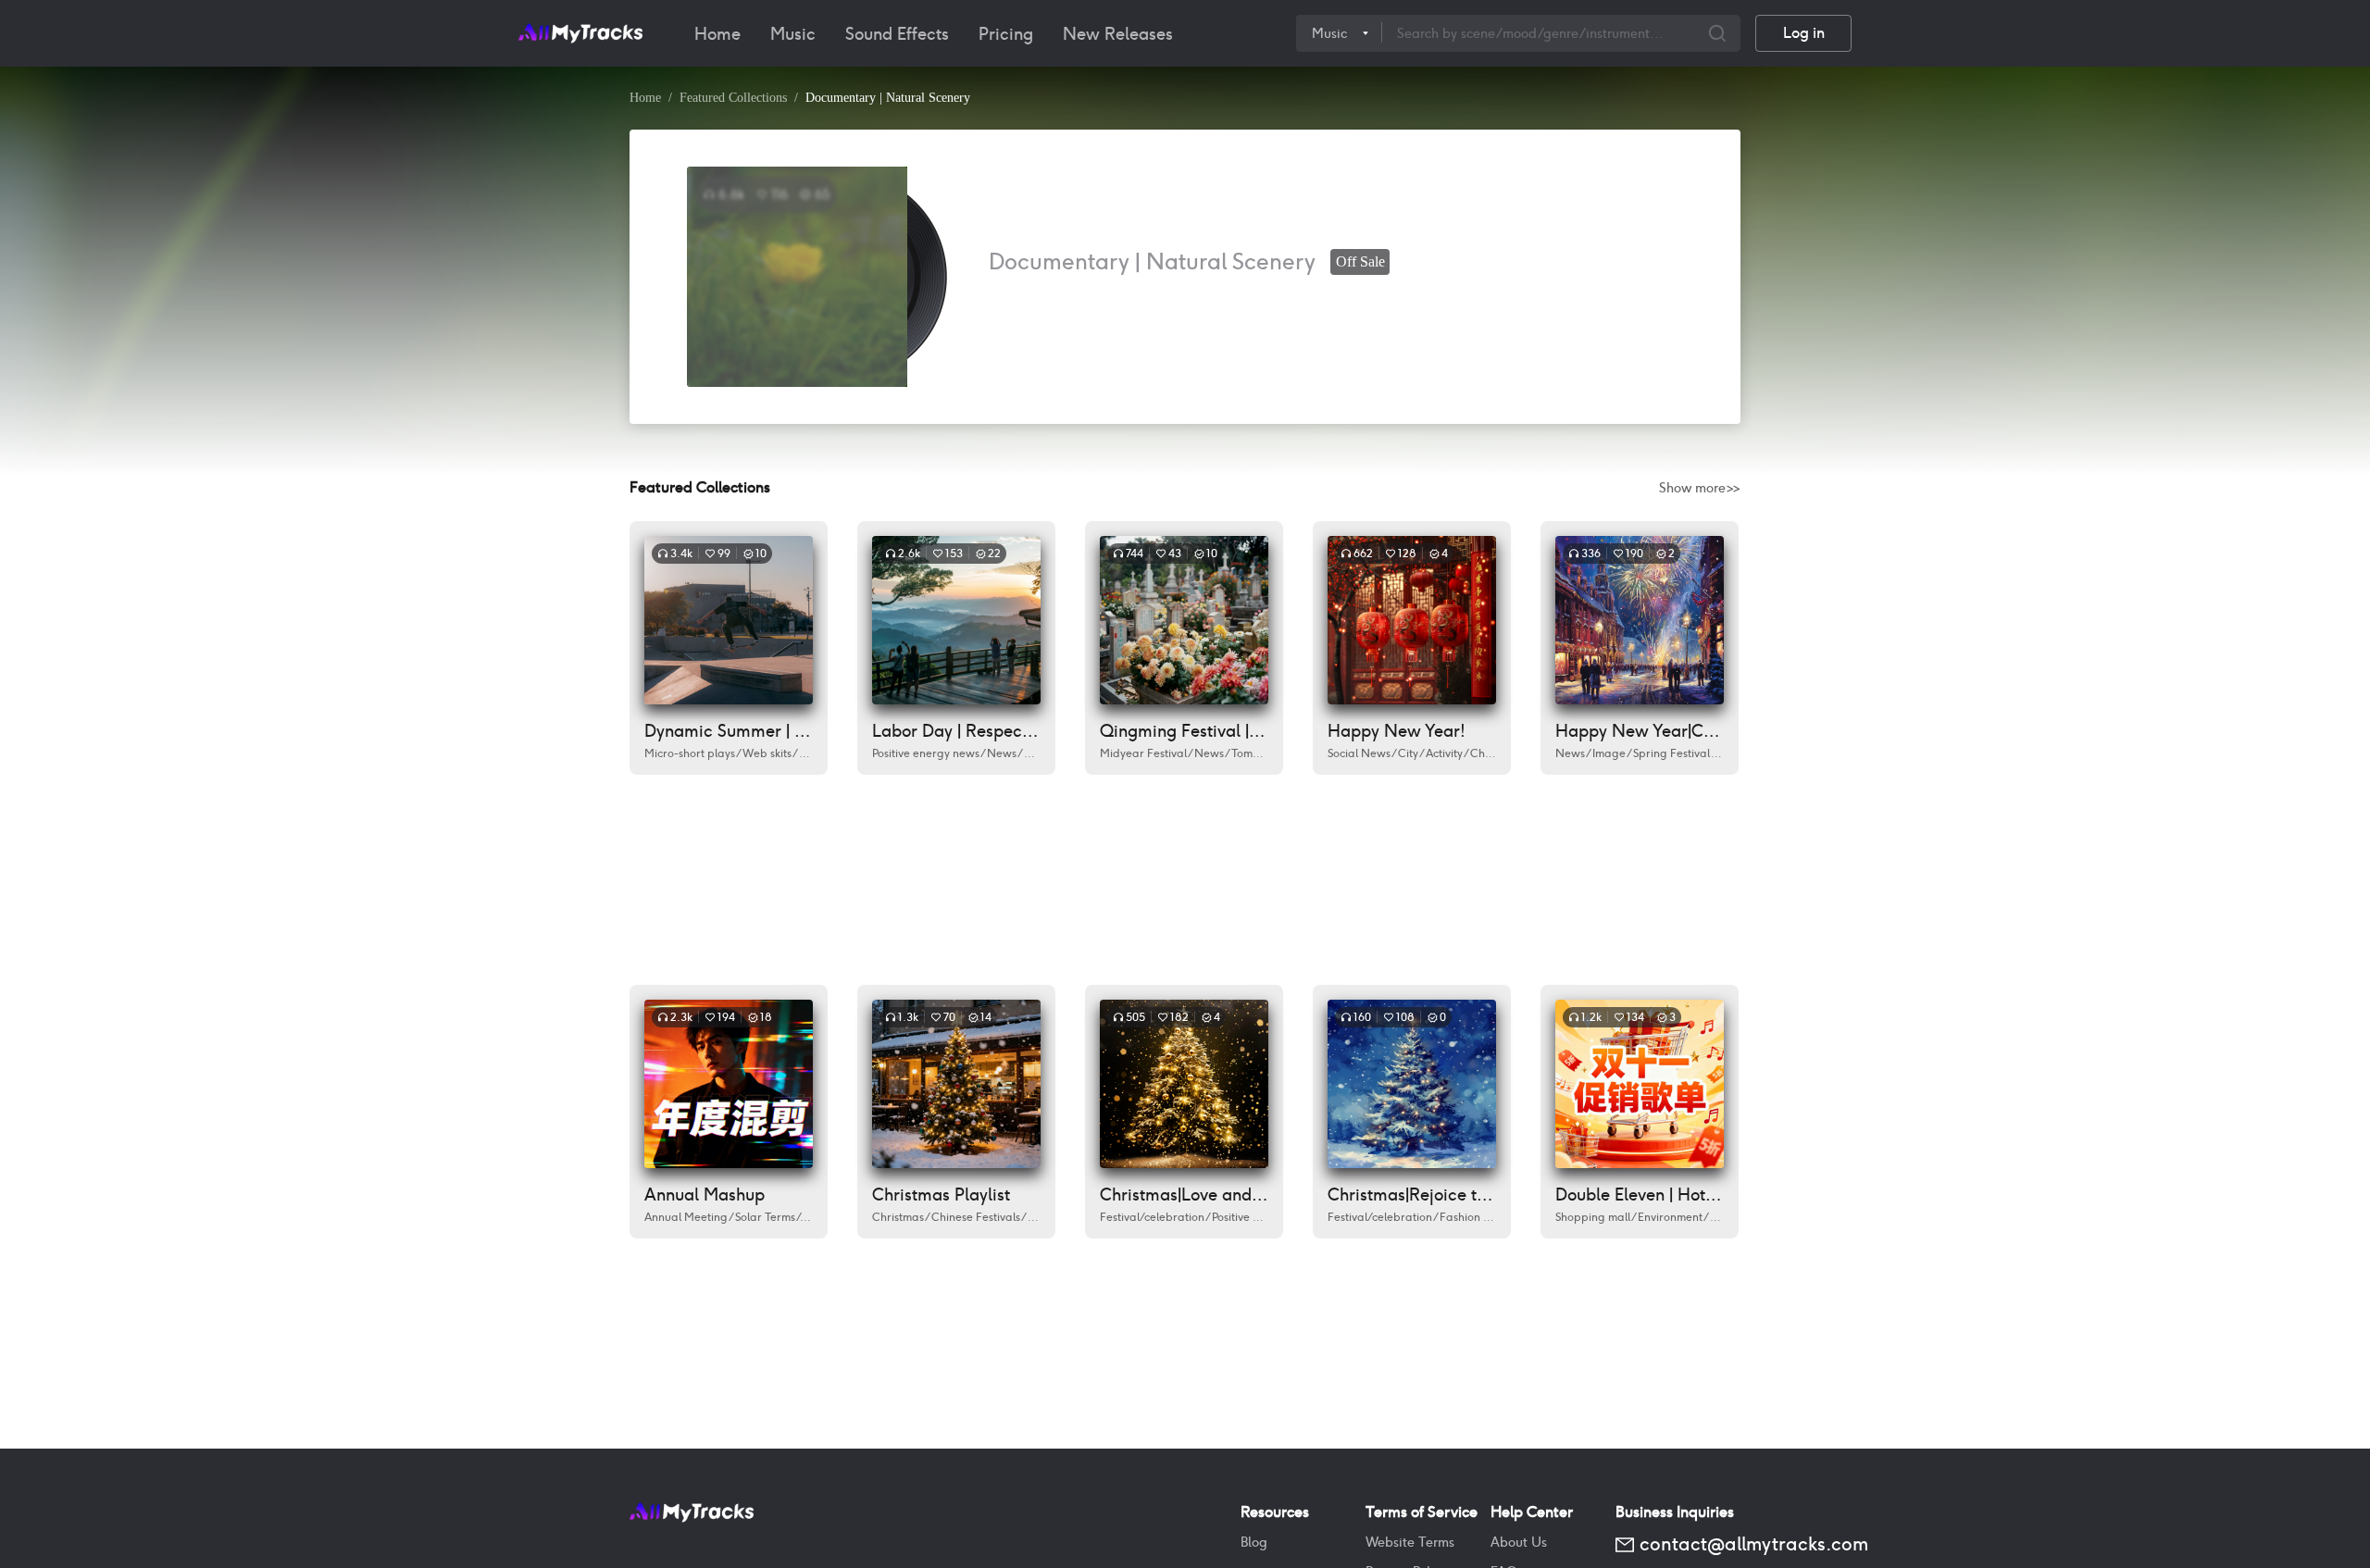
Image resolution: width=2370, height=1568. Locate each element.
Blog (1254, 1542)
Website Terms (1410, 1542)
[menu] (988, 33)
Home (717, 34)
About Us (1519, 1542)
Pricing (1006, 34)
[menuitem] (717, 34)
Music (793, 34)
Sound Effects (897, 34)
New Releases (1118, 34)
